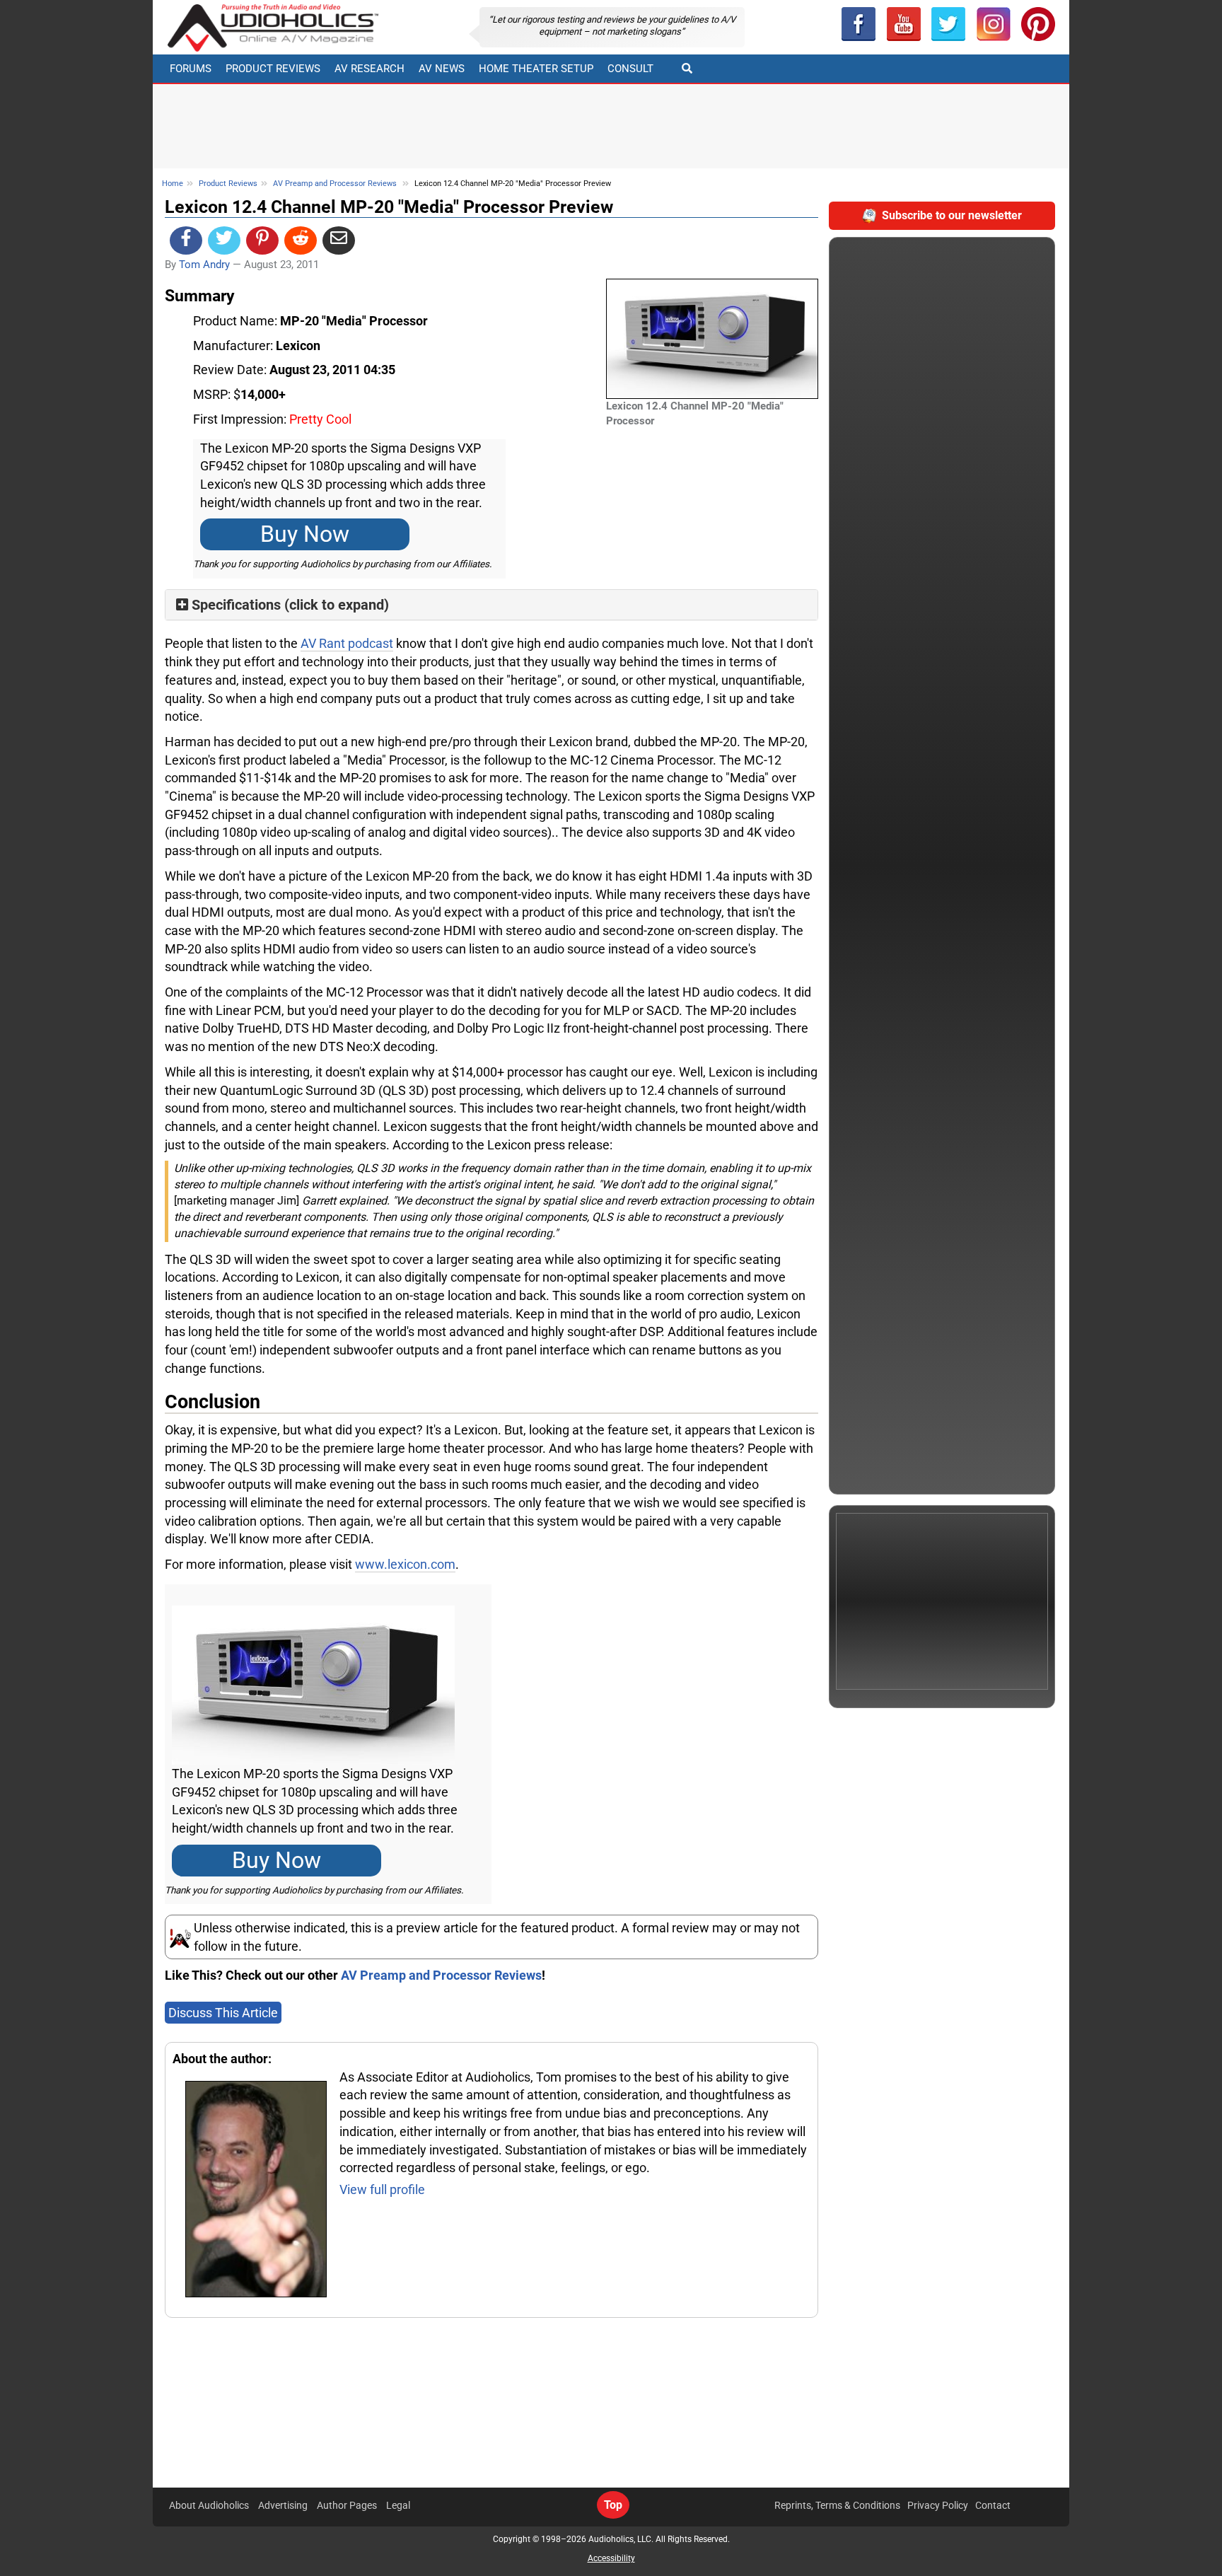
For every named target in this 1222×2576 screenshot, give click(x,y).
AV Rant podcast (347, 643)
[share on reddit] (301, 240)
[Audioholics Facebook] (859, 24)
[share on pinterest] (262, 240)
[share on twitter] (224, 240)
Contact (993, 2505)
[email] (339, 240)
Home (173, 184)
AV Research (369, 69)
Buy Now (305, 534)
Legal (398, 2505)
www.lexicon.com (405, 1564)
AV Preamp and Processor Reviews (335, 184)
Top (613, 2505)
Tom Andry (204, 265)
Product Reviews (273, 69)
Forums (191, 69)
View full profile (382, 2189)
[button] (904, 24)
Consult (630, 69)
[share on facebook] (186, 240)
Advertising (283, 2505)
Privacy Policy (938, 2505)
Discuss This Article (223, 2013)
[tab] (491, 605)
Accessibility (611, 2558)
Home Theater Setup (536, 69)
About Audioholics (209, 2505)
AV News (442, 69)
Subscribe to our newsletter (952, 215)
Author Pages (347, 2505)
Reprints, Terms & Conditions (837, 2505)
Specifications (236, 605)
